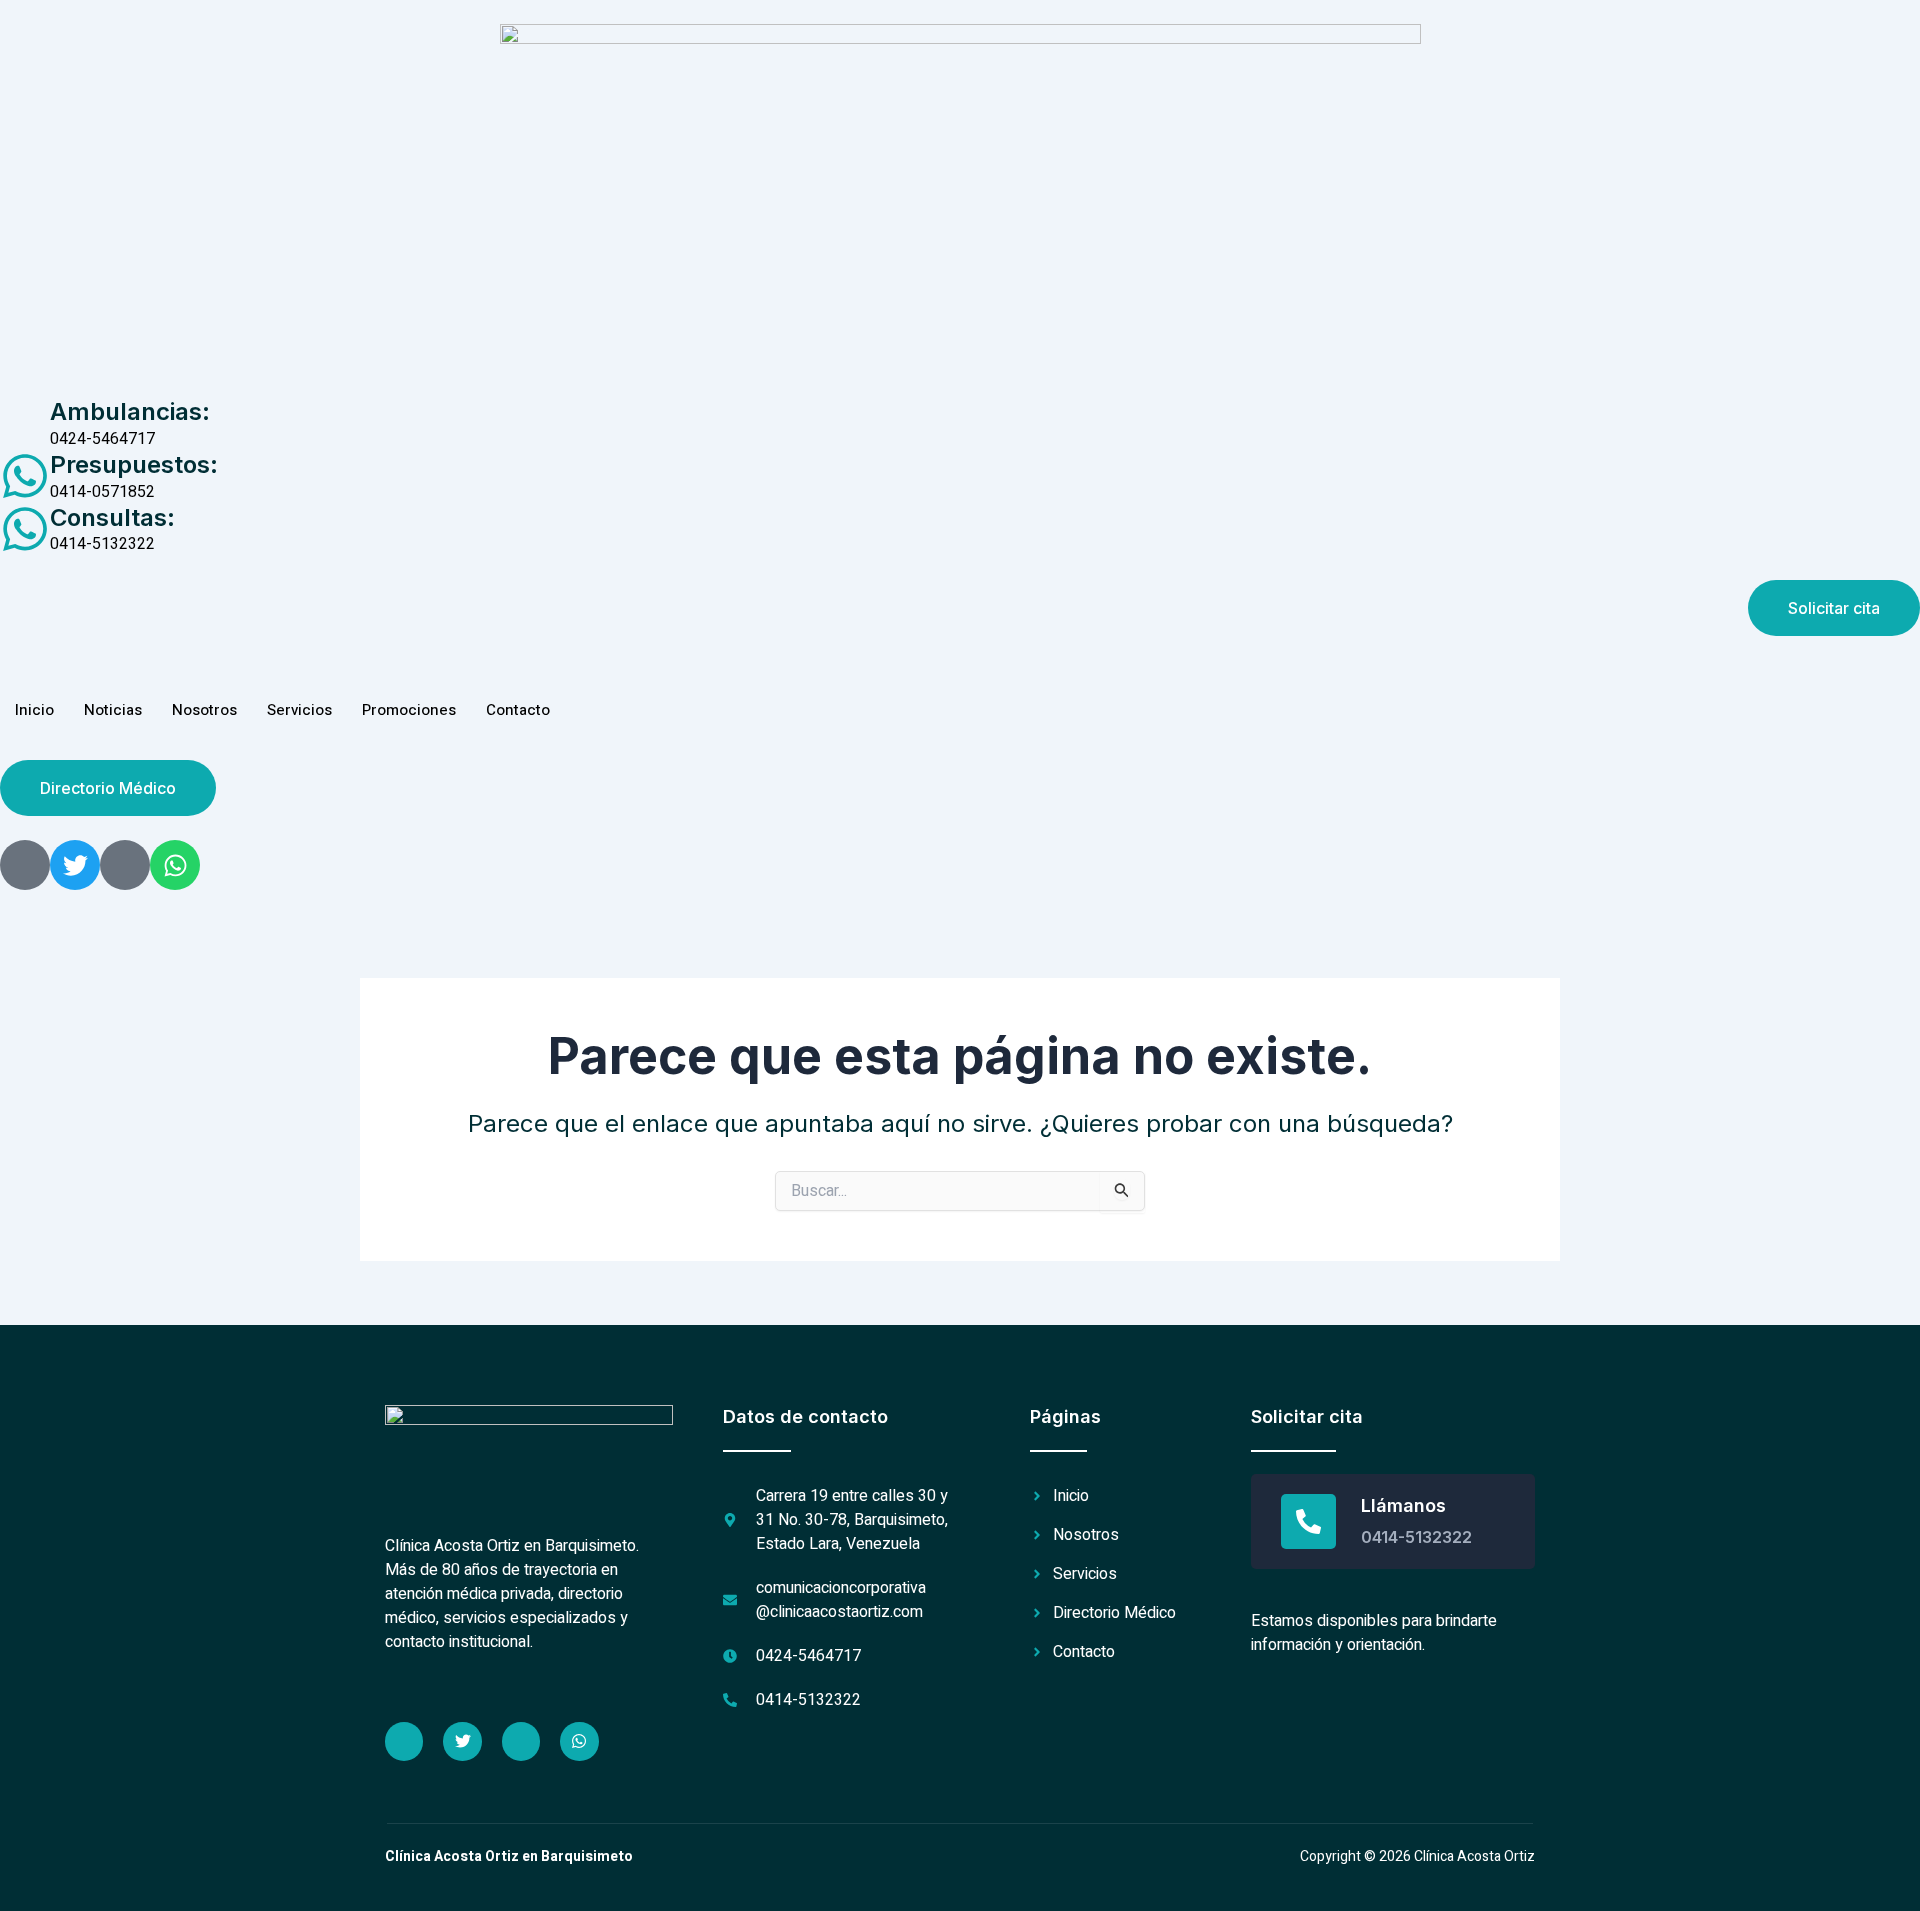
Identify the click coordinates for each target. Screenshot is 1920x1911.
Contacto (518, 710)
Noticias (113, 710)
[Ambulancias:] (25, 423)
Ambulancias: (130, 411)
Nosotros (204, 710)
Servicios (299, 710)
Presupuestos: (134, 464)
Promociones (409, 710)
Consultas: (112, 517)
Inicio (34, 710)
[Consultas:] (25, 529)
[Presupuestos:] (25, 476)
